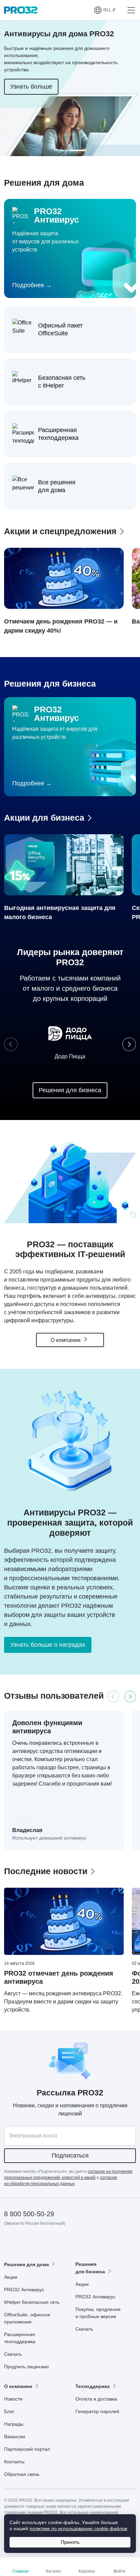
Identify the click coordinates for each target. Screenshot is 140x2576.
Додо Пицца (70, 1056)
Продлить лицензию (27, 2367)
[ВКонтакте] (26, 2243)
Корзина (87, 2571)
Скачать (13, 2354)
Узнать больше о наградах (48, 1645)
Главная (21, 2571)
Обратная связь (22, 2474)
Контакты (14, 2462)
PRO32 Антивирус (24, 2290)
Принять (70, 2542)
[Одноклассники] (43, 2243)
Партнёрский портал (27, 2449)
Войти (119, 2571)
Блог (9, 2411)
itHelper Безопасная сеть (32, 2302)
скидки (46, 2105)
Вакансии (15, 2437)
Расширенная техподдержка (20, 2338)
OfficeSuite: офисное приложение (27, 2318)
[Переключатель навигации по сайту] (130, 10)
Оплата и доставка (96, 2399)
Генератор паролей (97, 2411)
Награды (14, 2424)
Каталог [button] (54, 2571)
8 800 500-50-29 (29, 2214)
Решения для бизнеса (70, 1090)
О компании (66, 1340)
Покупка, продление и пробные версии (98, 2313)
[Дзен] (10, 2243)
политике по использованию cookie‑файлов (78, 2528)
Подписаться (70, 2155)
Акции (11, 2277)
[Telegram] (60, 2243)
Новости (13, 2399)
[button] (105, 10)
